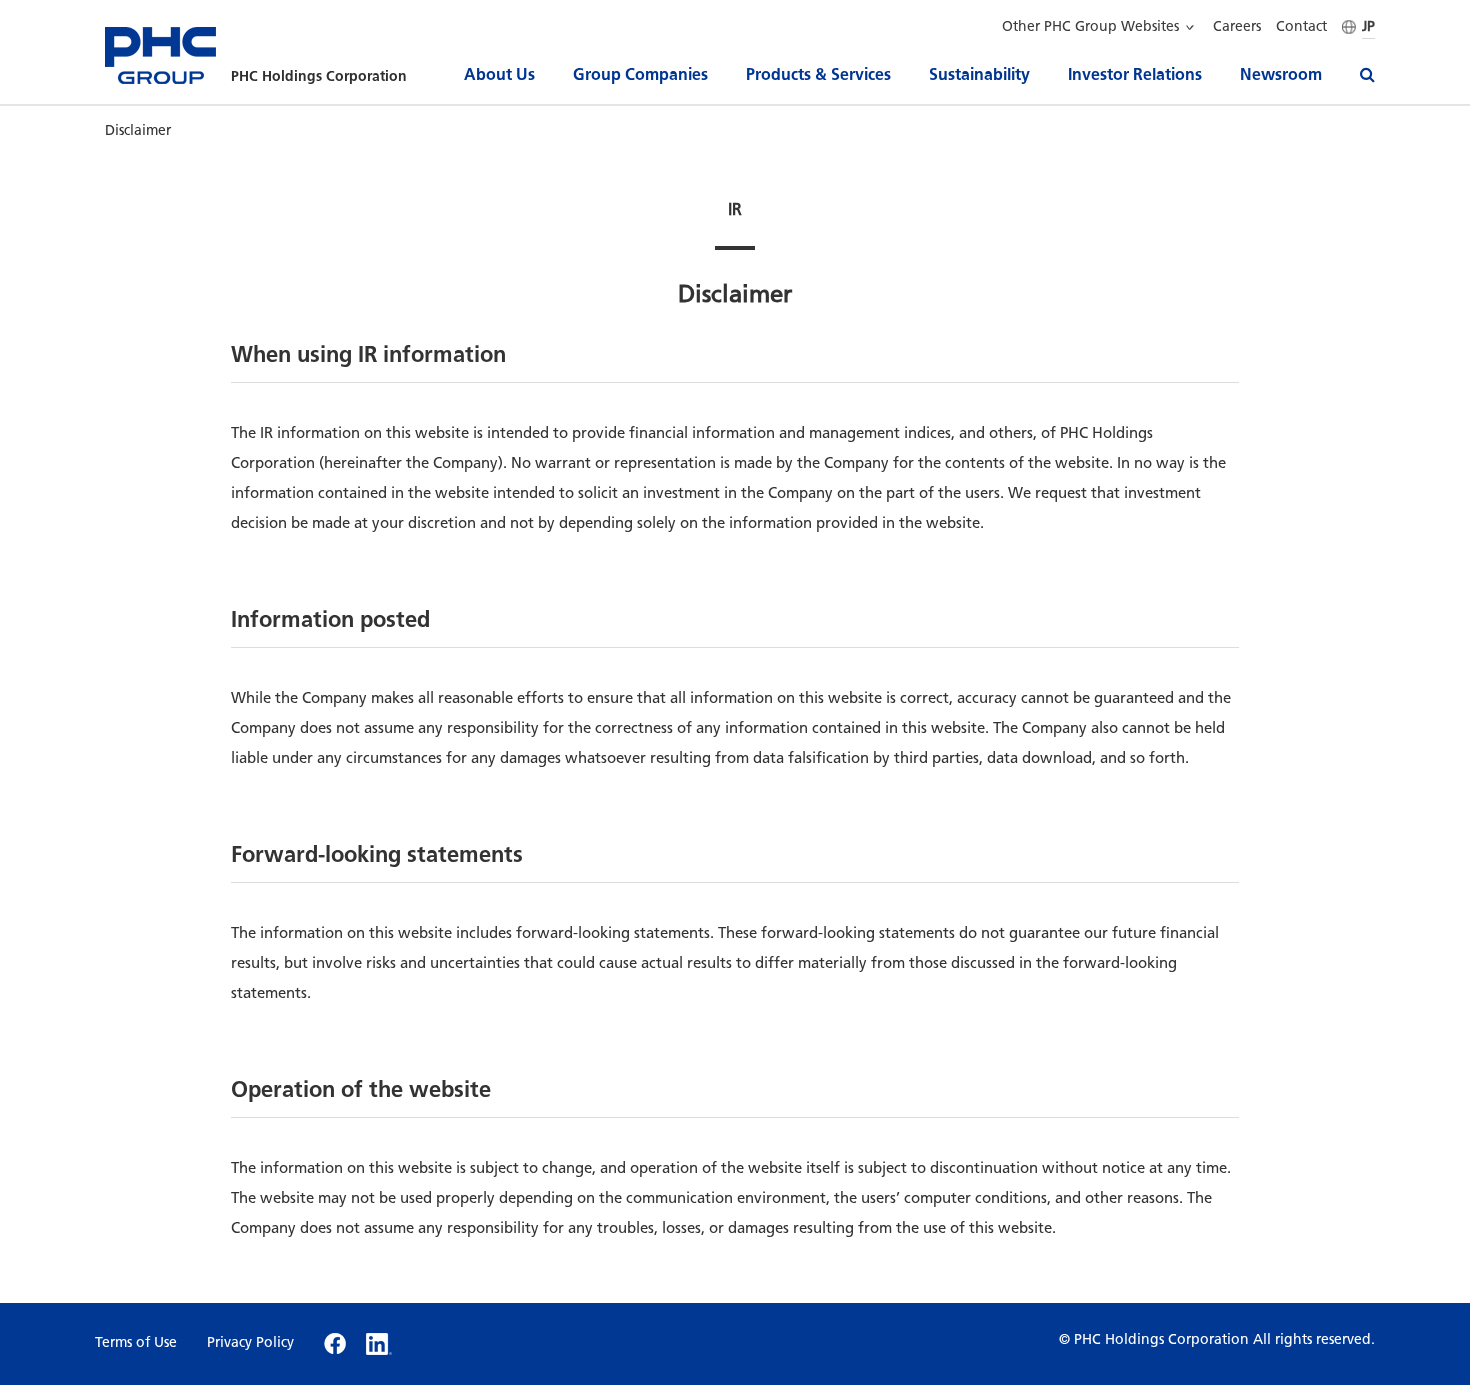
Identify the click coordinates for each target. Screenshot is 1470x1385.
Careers (1237, 27)
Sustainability (979, 74)
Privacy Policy (250, 1343)
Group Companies (640, 74)
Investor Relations (1135, 74)
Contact (1301, 27)
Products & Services (818, 74)
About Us (499, 74)
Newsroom (1281, 74)
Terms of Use (136, 1343)
